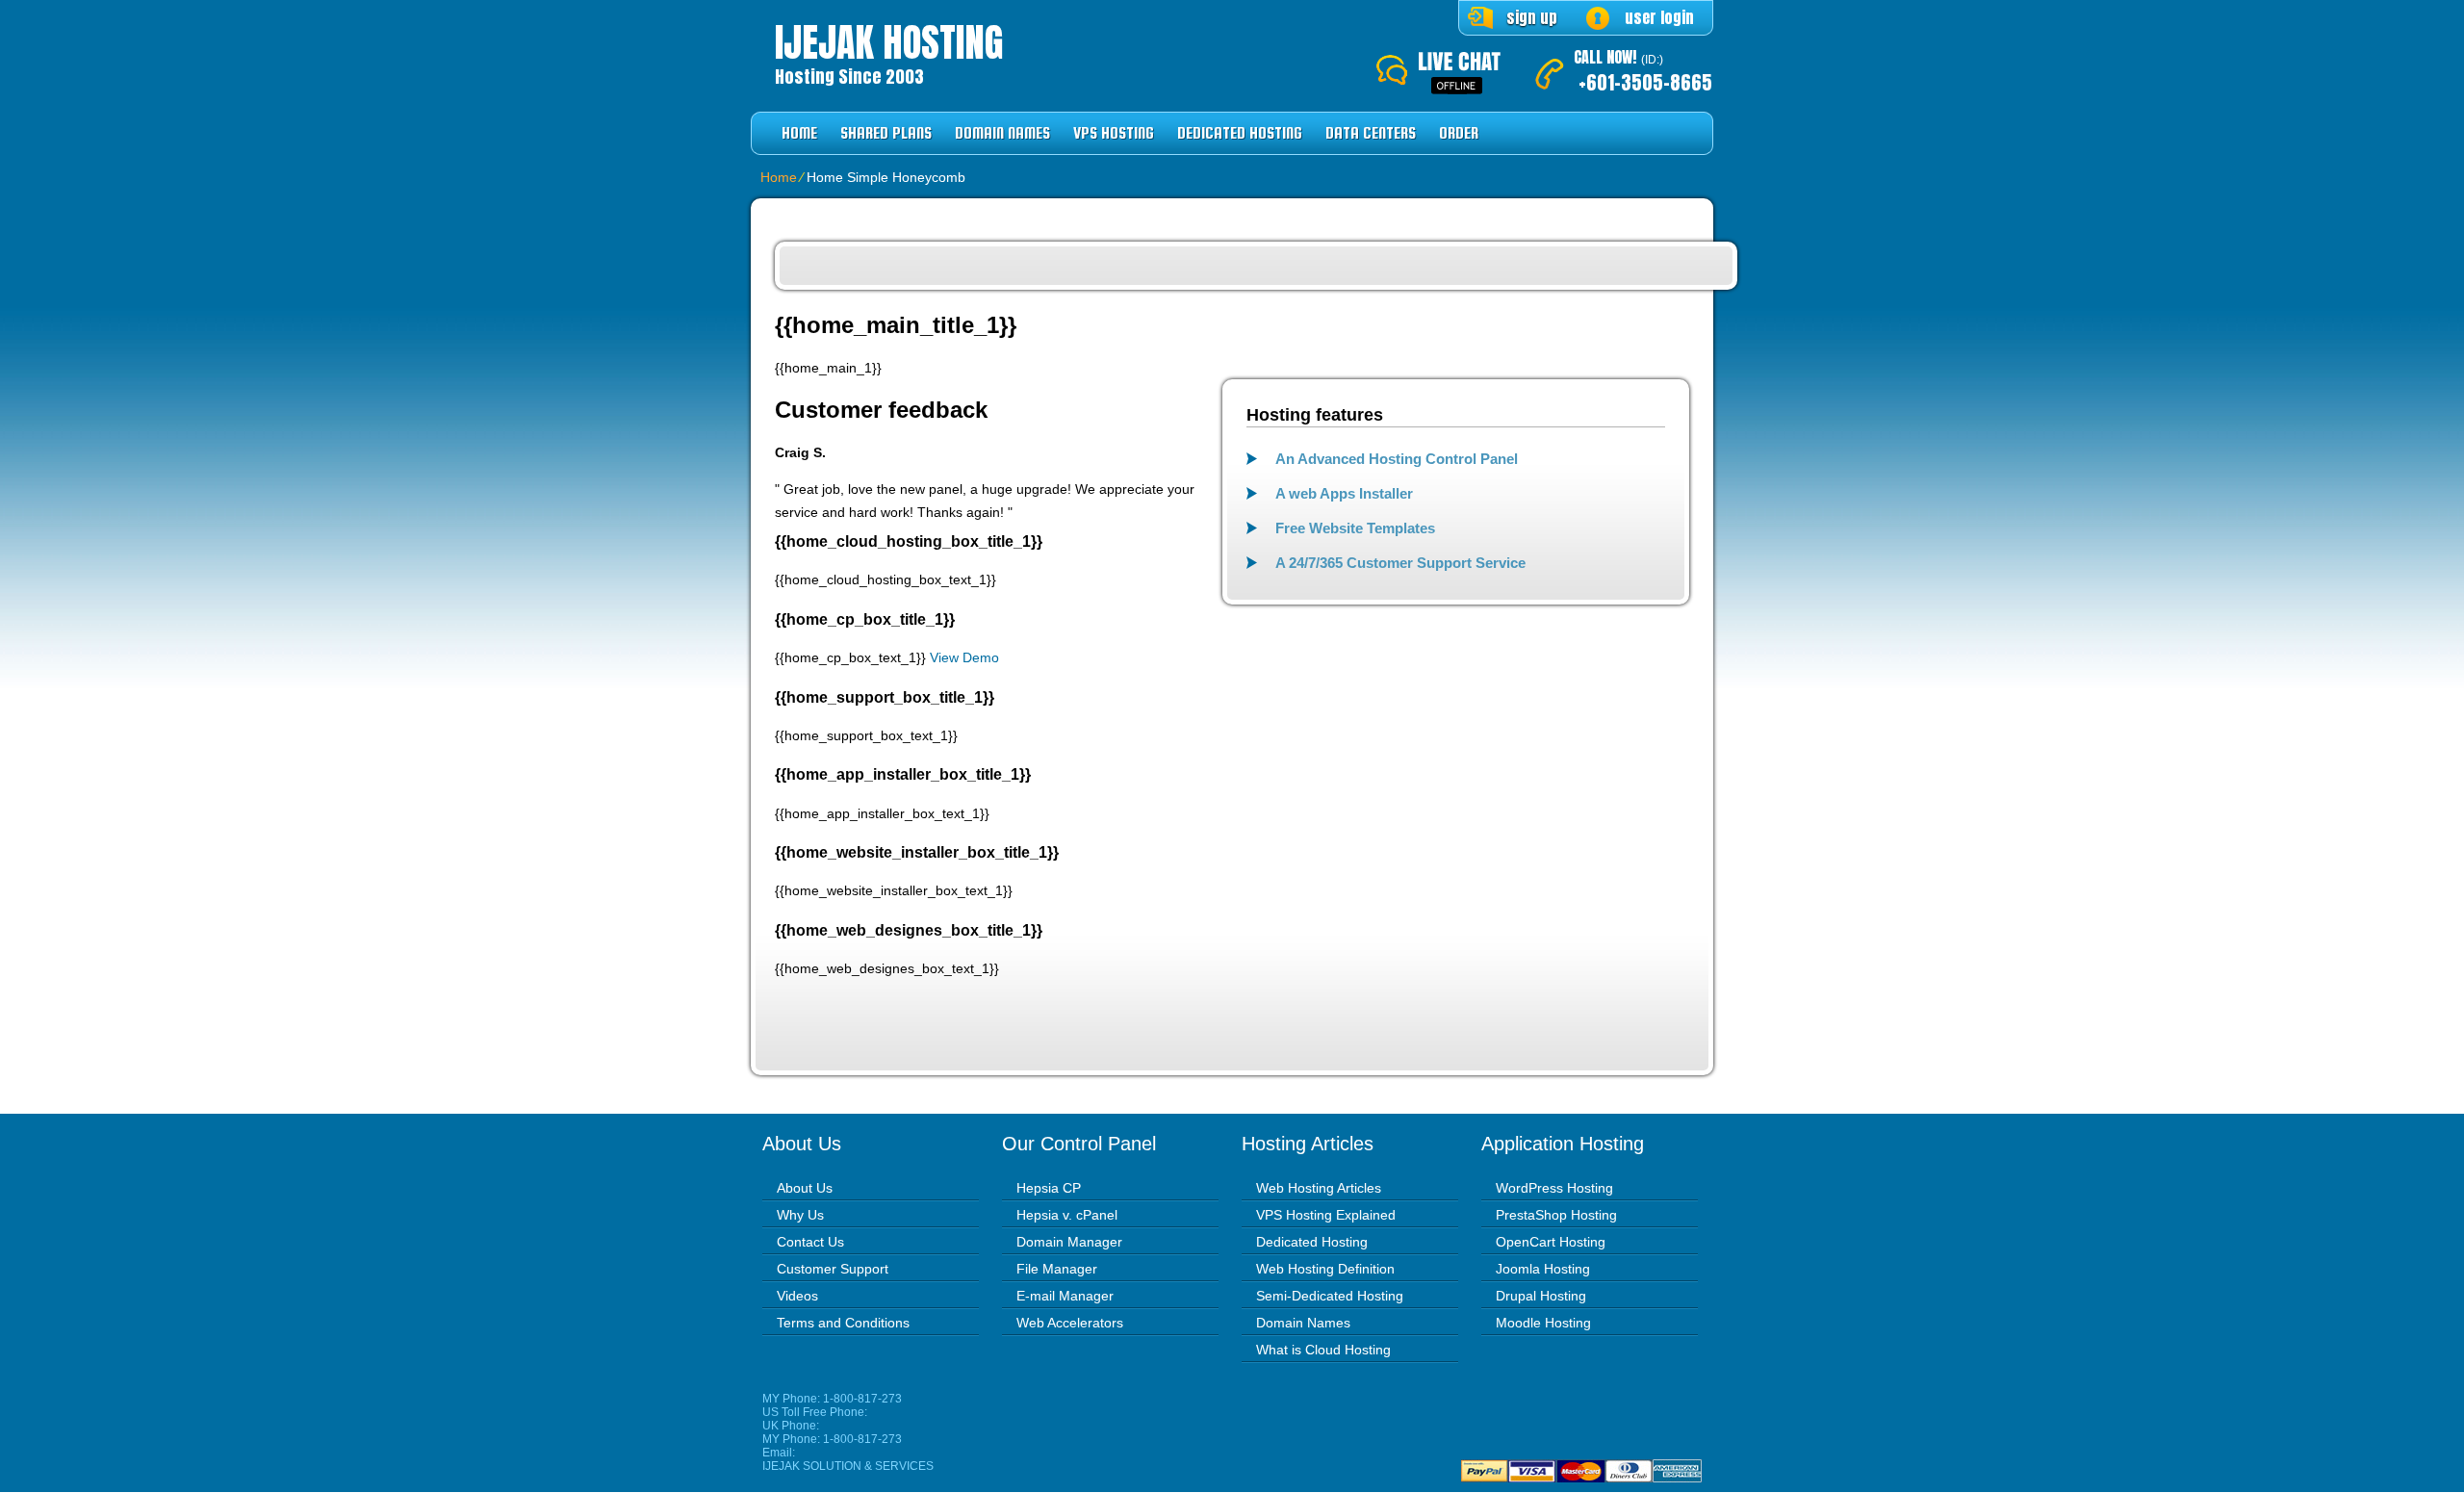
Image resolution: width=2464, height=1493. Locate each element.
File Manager (1057, 1269)
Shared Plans (886, 133)
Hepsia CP (1049, 1188)
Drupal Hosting (1541, 1296)
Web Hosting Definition (1325, 1269)
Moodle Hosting (1543, 1323)
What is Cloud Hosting (1323, 1350)
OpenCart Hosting (1551, 1242)
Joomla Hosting (1543, 1269)
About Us (805, 1188)
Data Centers (1371, 133)
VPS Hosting (1114, 133)
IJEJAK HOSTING (889, 42)
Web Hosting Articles (1319, 1188)
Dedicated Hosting (1240, 133)
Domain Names (1002, 133)
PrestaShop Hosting (1556, 1215)
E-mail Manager (1065, 1296)
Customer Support (833, 1269)
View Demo (964, 657)
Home (799, 133)
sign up (1532, 17)
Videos (797, 1296)
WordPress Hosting (1554, 1188)
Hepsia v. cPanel (1067, 1215)
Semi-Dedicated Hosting (1330, 1296)
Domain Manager (1069, 1242)
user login (1659, 17)
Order (1459, 133)
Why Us (800, 1215)
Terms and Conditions (843, 1323)
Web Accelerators (1070, 1323)
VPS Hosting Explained (1326, 1215)
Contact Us (810, 1242)
